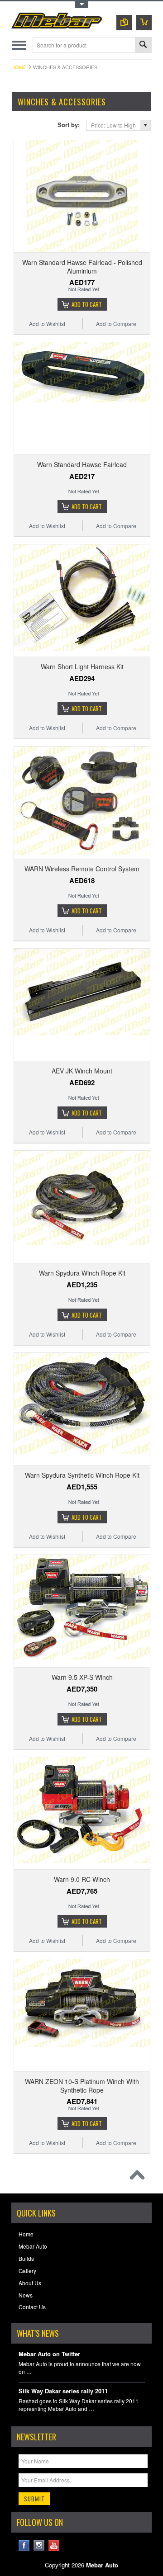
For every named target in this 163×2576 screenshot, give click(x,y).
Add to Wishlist (47, 324)
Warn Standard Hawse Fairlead (82, 464)
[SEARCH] (143, 45)
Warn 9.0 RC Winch (82, 1879)
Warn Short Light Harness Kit (82, 666)
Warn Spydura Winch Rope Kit (82, 1273)
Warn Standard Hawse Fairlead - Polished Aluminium (82, 266)
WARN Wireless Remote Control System (82, 869)
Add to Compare (116, 324)
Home (19, 67)
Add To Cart (87, 304)
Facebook (24, 2545)
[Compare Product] (124, 23)
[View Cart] (144, 23)
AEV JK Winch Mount (82, 1071)
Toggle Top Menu (81, 5)
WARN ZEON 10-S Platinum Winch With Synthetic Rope (82, 2085)
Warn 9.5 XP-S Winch (82, 1677)
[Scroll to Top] (139, 2177)
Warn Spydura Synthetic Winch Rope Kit (82, 1475)
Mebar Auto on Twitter (49, 2354)
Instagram (39, 2545)
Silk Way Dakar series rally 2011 (63, 2391)
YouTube (54, 2545)
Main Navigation (19, 45)
